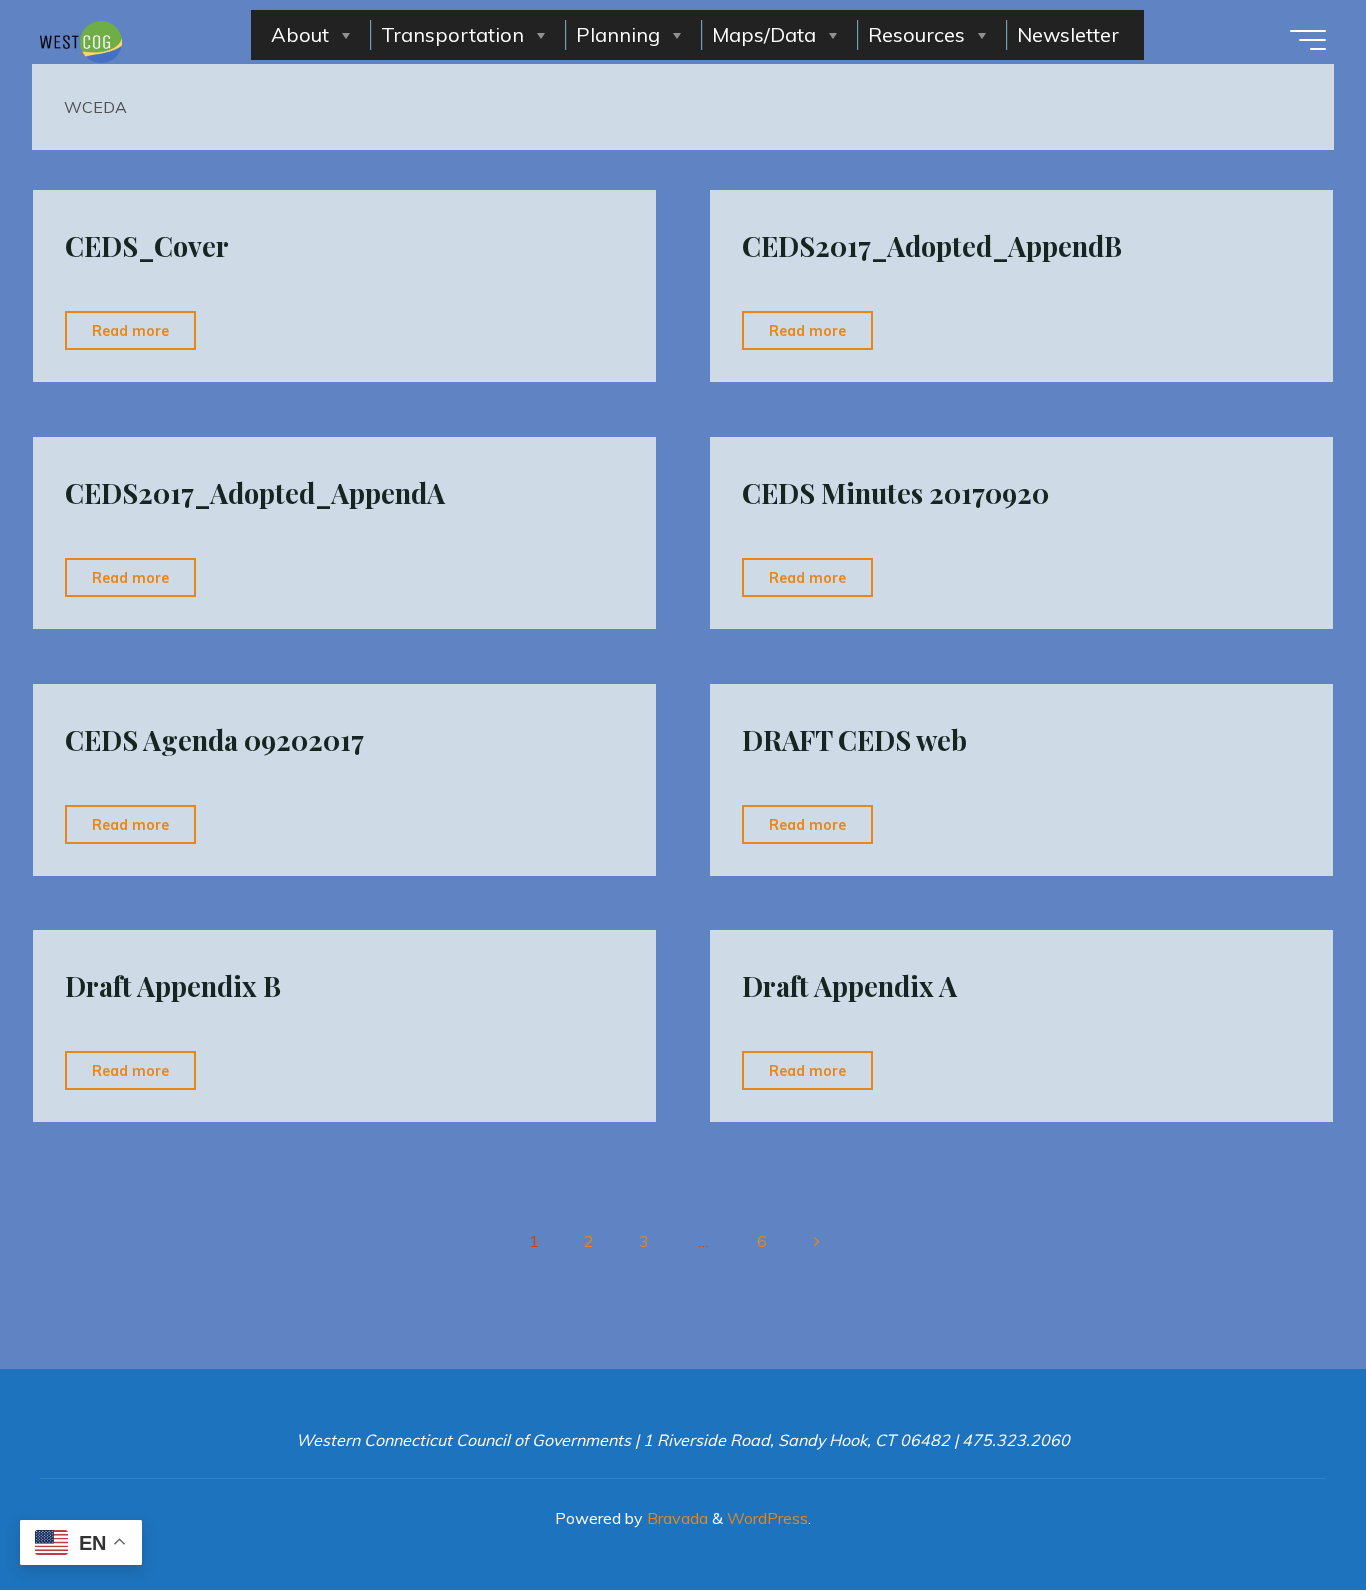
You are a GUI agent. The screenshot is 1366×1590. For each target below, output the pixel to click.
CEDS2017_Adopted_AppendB (932, 246)
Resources (916, 34)
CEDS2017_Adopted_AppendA (255, 493)
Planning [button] (618, 34)
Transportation (452, 34)
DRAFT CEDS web (854, 740)
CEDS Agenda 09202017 (214, 740)
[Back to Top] (1288, 1512)
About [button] (300, 34)
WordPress (767, 1518)
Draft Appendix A (849, 986)
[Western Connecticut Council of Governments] (81, 40)
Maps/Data (764, 34)
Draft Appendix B (173, 986)
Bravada (675, 1518)
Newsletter (1068, 34)
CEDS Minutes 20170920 (895, 493)
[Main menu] (1308, 40)
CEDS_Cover (147, 246)
